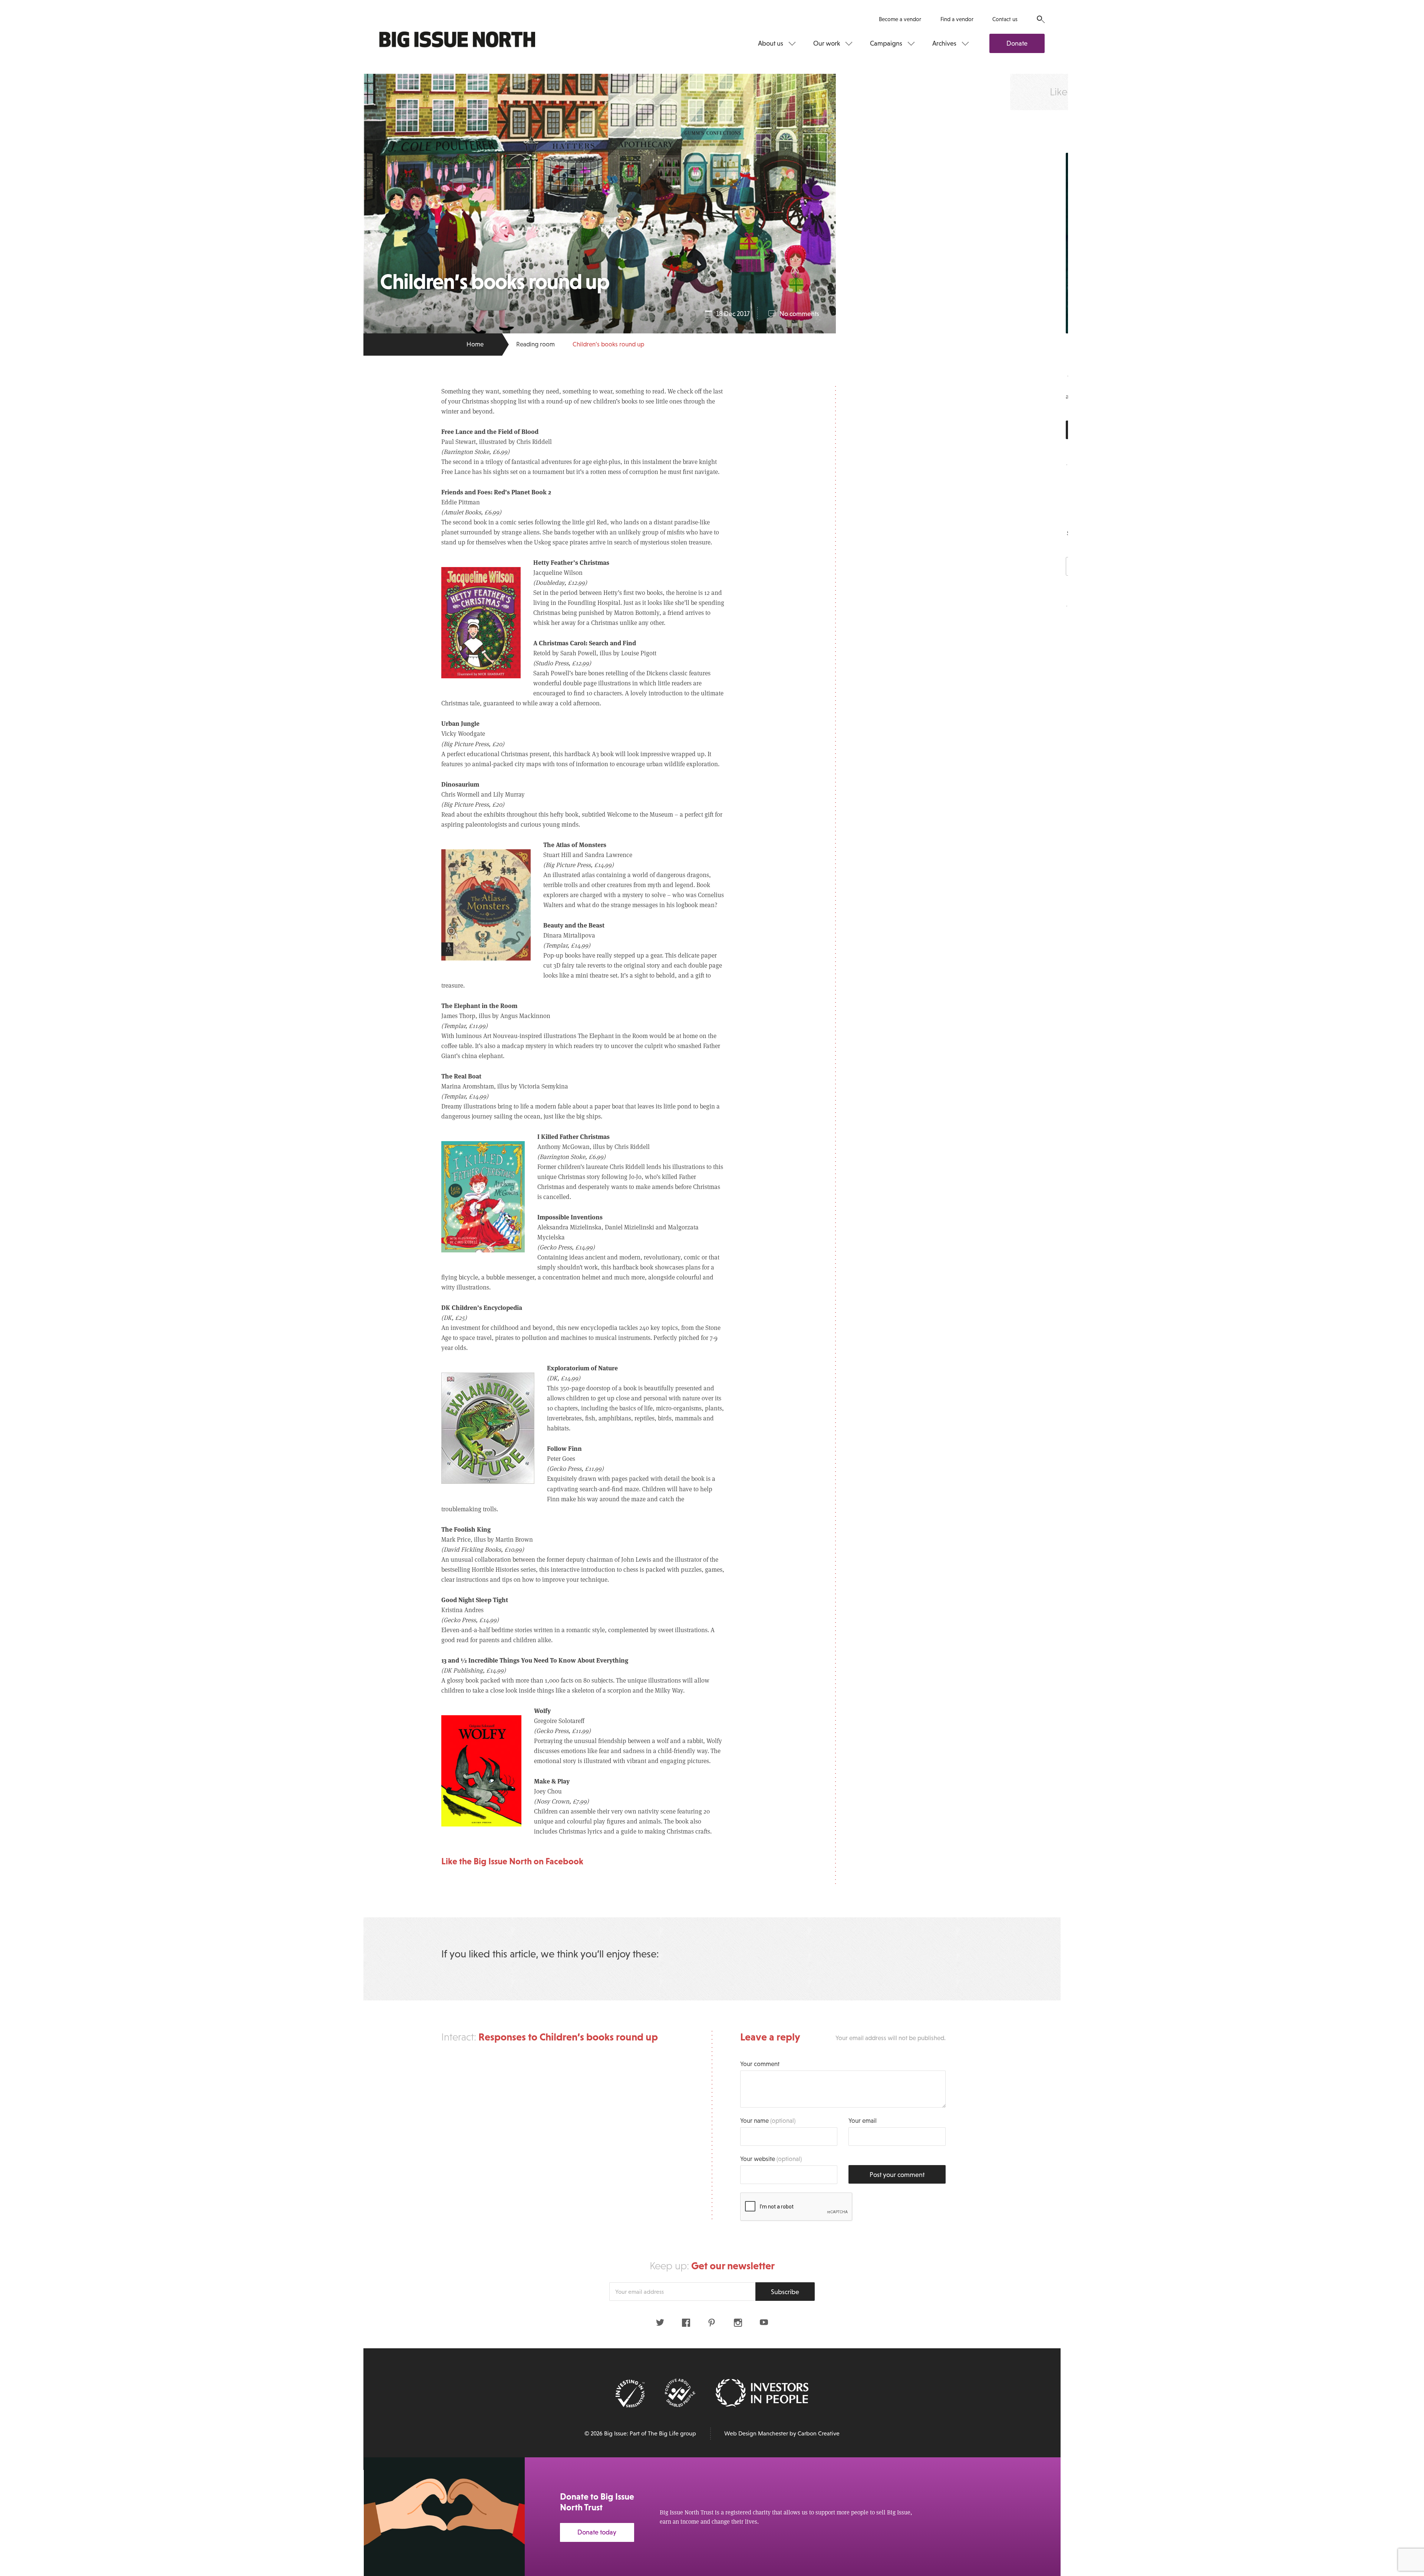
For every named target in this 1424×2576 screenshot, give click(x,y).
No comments (799, 314)
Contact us (1005, 19)
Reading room (535, 344)
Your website (771, 2159)
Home (475, 344)
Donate (1017, 43)
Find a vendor (957, 19)
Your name (768, 2121)
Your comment (760, 2064)
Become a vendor (900, 19)
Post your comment (897, 2175)
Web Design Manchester (756, 2433)
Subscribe (785, 2292)
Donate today (597, 2532)
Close (1402, 2472)
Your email (863, 2121)
